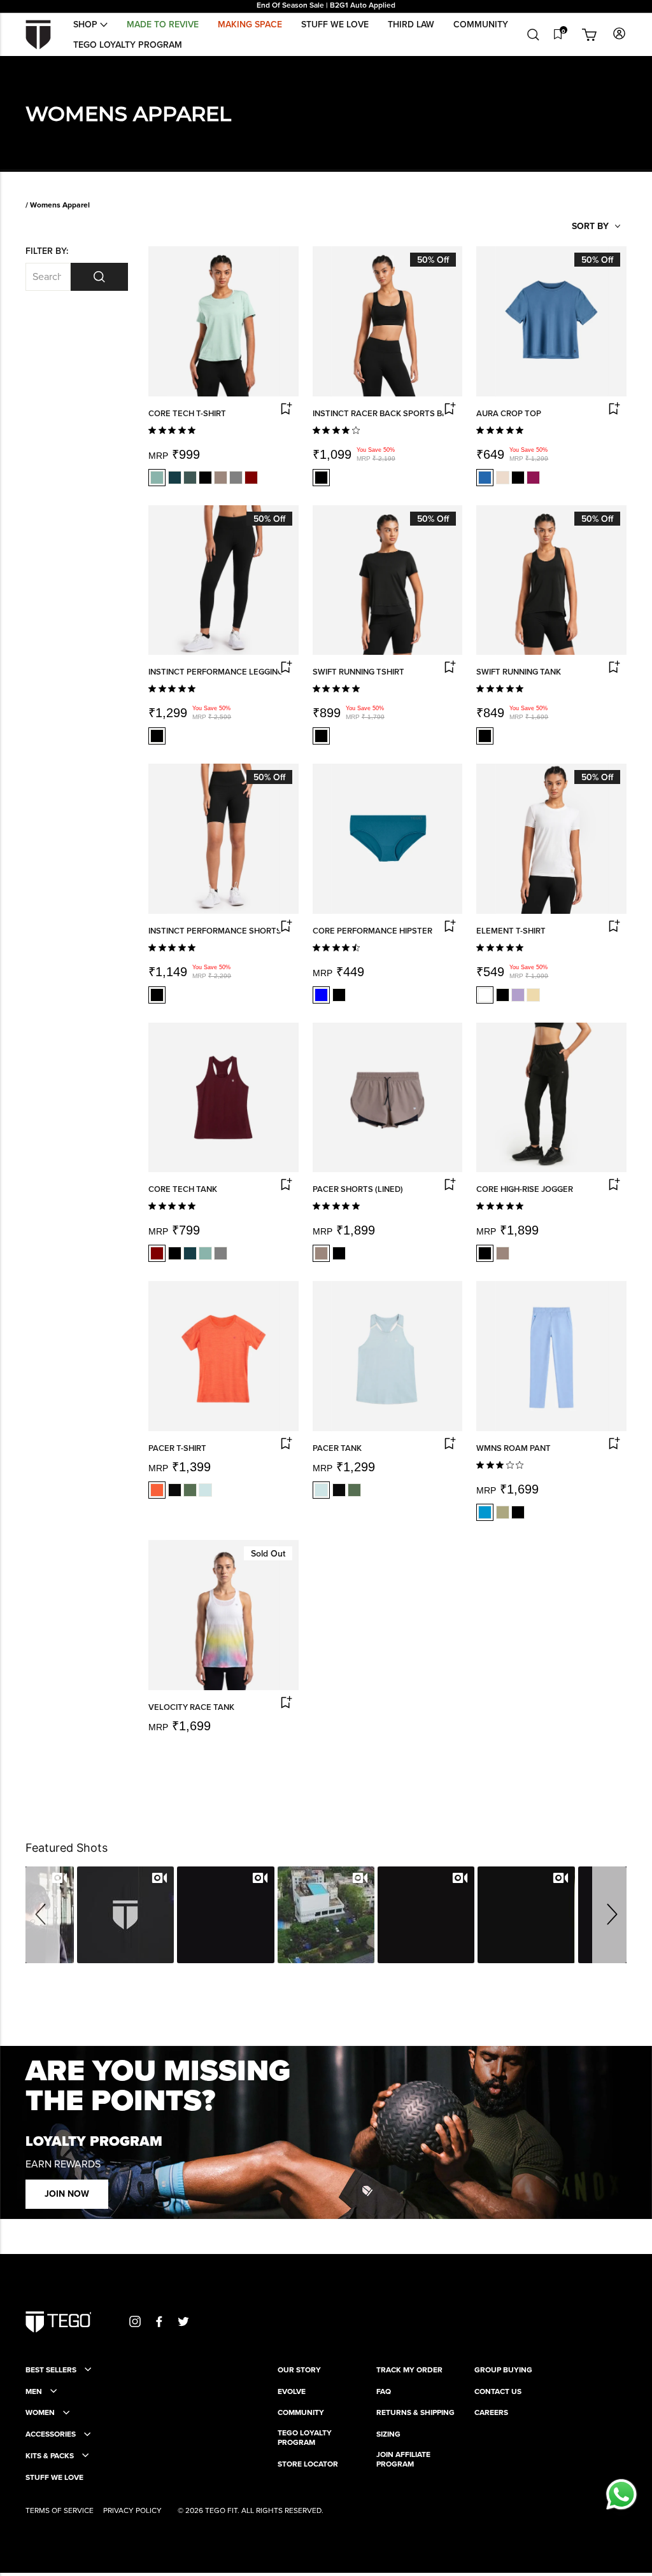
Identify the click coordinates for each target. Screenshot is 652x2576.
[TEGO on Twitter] (183, 2321)
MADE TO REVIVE (163, 24)
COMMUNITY (301, 2412)
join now (67, 2194)
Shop (87, 24)
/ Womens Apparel (58, 205)
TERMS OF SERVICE (60, 2510)
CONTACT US (498, 2391)
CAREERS (491, 2412)
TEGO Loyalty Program (128, 45)
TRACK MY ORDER (409, 2370)
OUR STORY (299, 2370)
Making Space (250, 24)
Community (481, 24)
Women (40, 2412)
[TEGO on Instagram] (135, 2321)
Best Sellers (51, 2370)
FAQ (384, 2391)
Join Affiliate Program (403, 2459)
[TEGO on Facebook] (159, 2321)
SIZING (388, 2434)
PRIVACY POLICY (132, 2510)
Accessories (51, 2434)
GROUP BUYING (503, 2370)
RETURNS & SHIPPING (415, 2412)
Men (34, 2391)
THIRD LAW (411, 24)
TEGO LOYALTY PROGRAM (305, 2438)
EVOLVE (292, 2391)
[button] (43, 1915)
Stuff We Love (335, 24)
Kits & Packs (50, 2456)
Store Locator (308, 2464)
